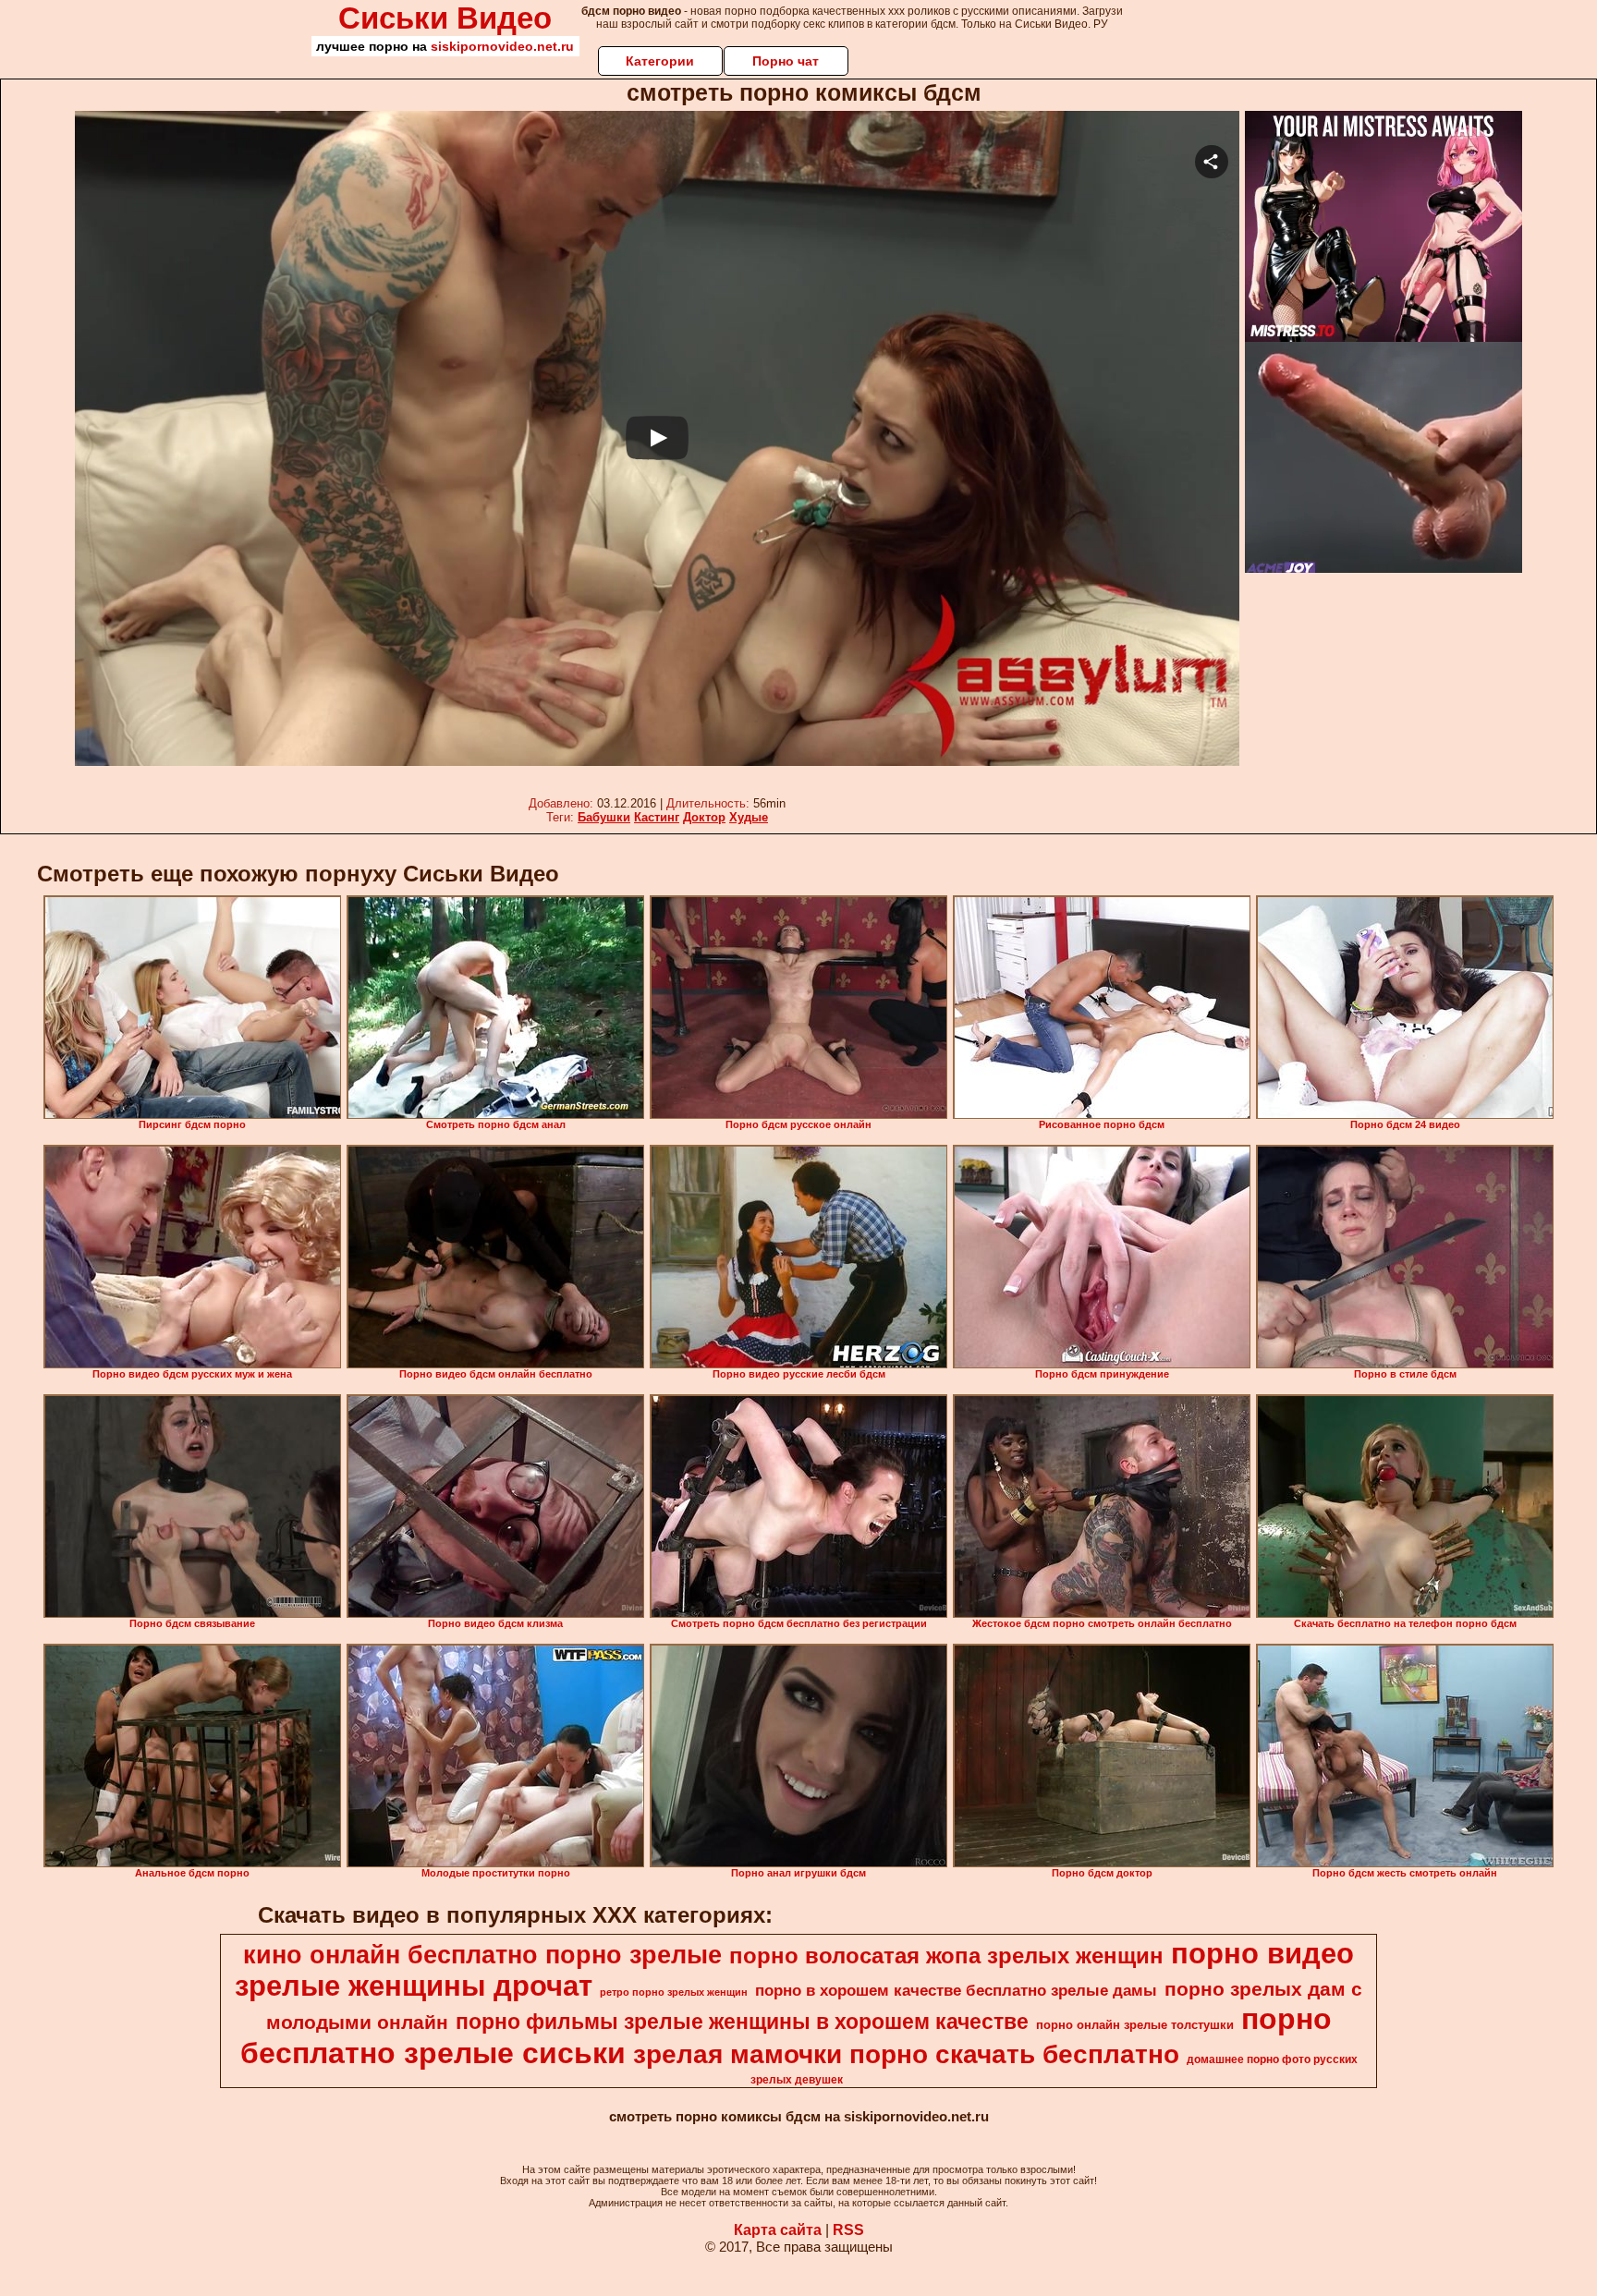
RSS (848, 2230)
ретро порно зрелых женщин (674, 1992)
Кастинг (657, 817)
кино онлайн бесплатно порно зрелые (482, 1955)
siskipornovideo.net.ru (502, 46)
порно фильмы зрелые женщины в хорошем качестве (742, 2022)
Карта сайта (778, 2230)
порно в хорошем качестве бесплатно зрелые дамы (956, 1990)
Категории (660, 61)
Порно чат (786, 61)
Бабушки (604, 817)
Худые (749, 817)
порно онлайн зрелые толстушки (1135, 2025)
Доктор (704, 817)
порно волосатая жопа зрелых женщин (946, 1956)
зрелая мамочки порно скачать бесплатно (906, 2054)
